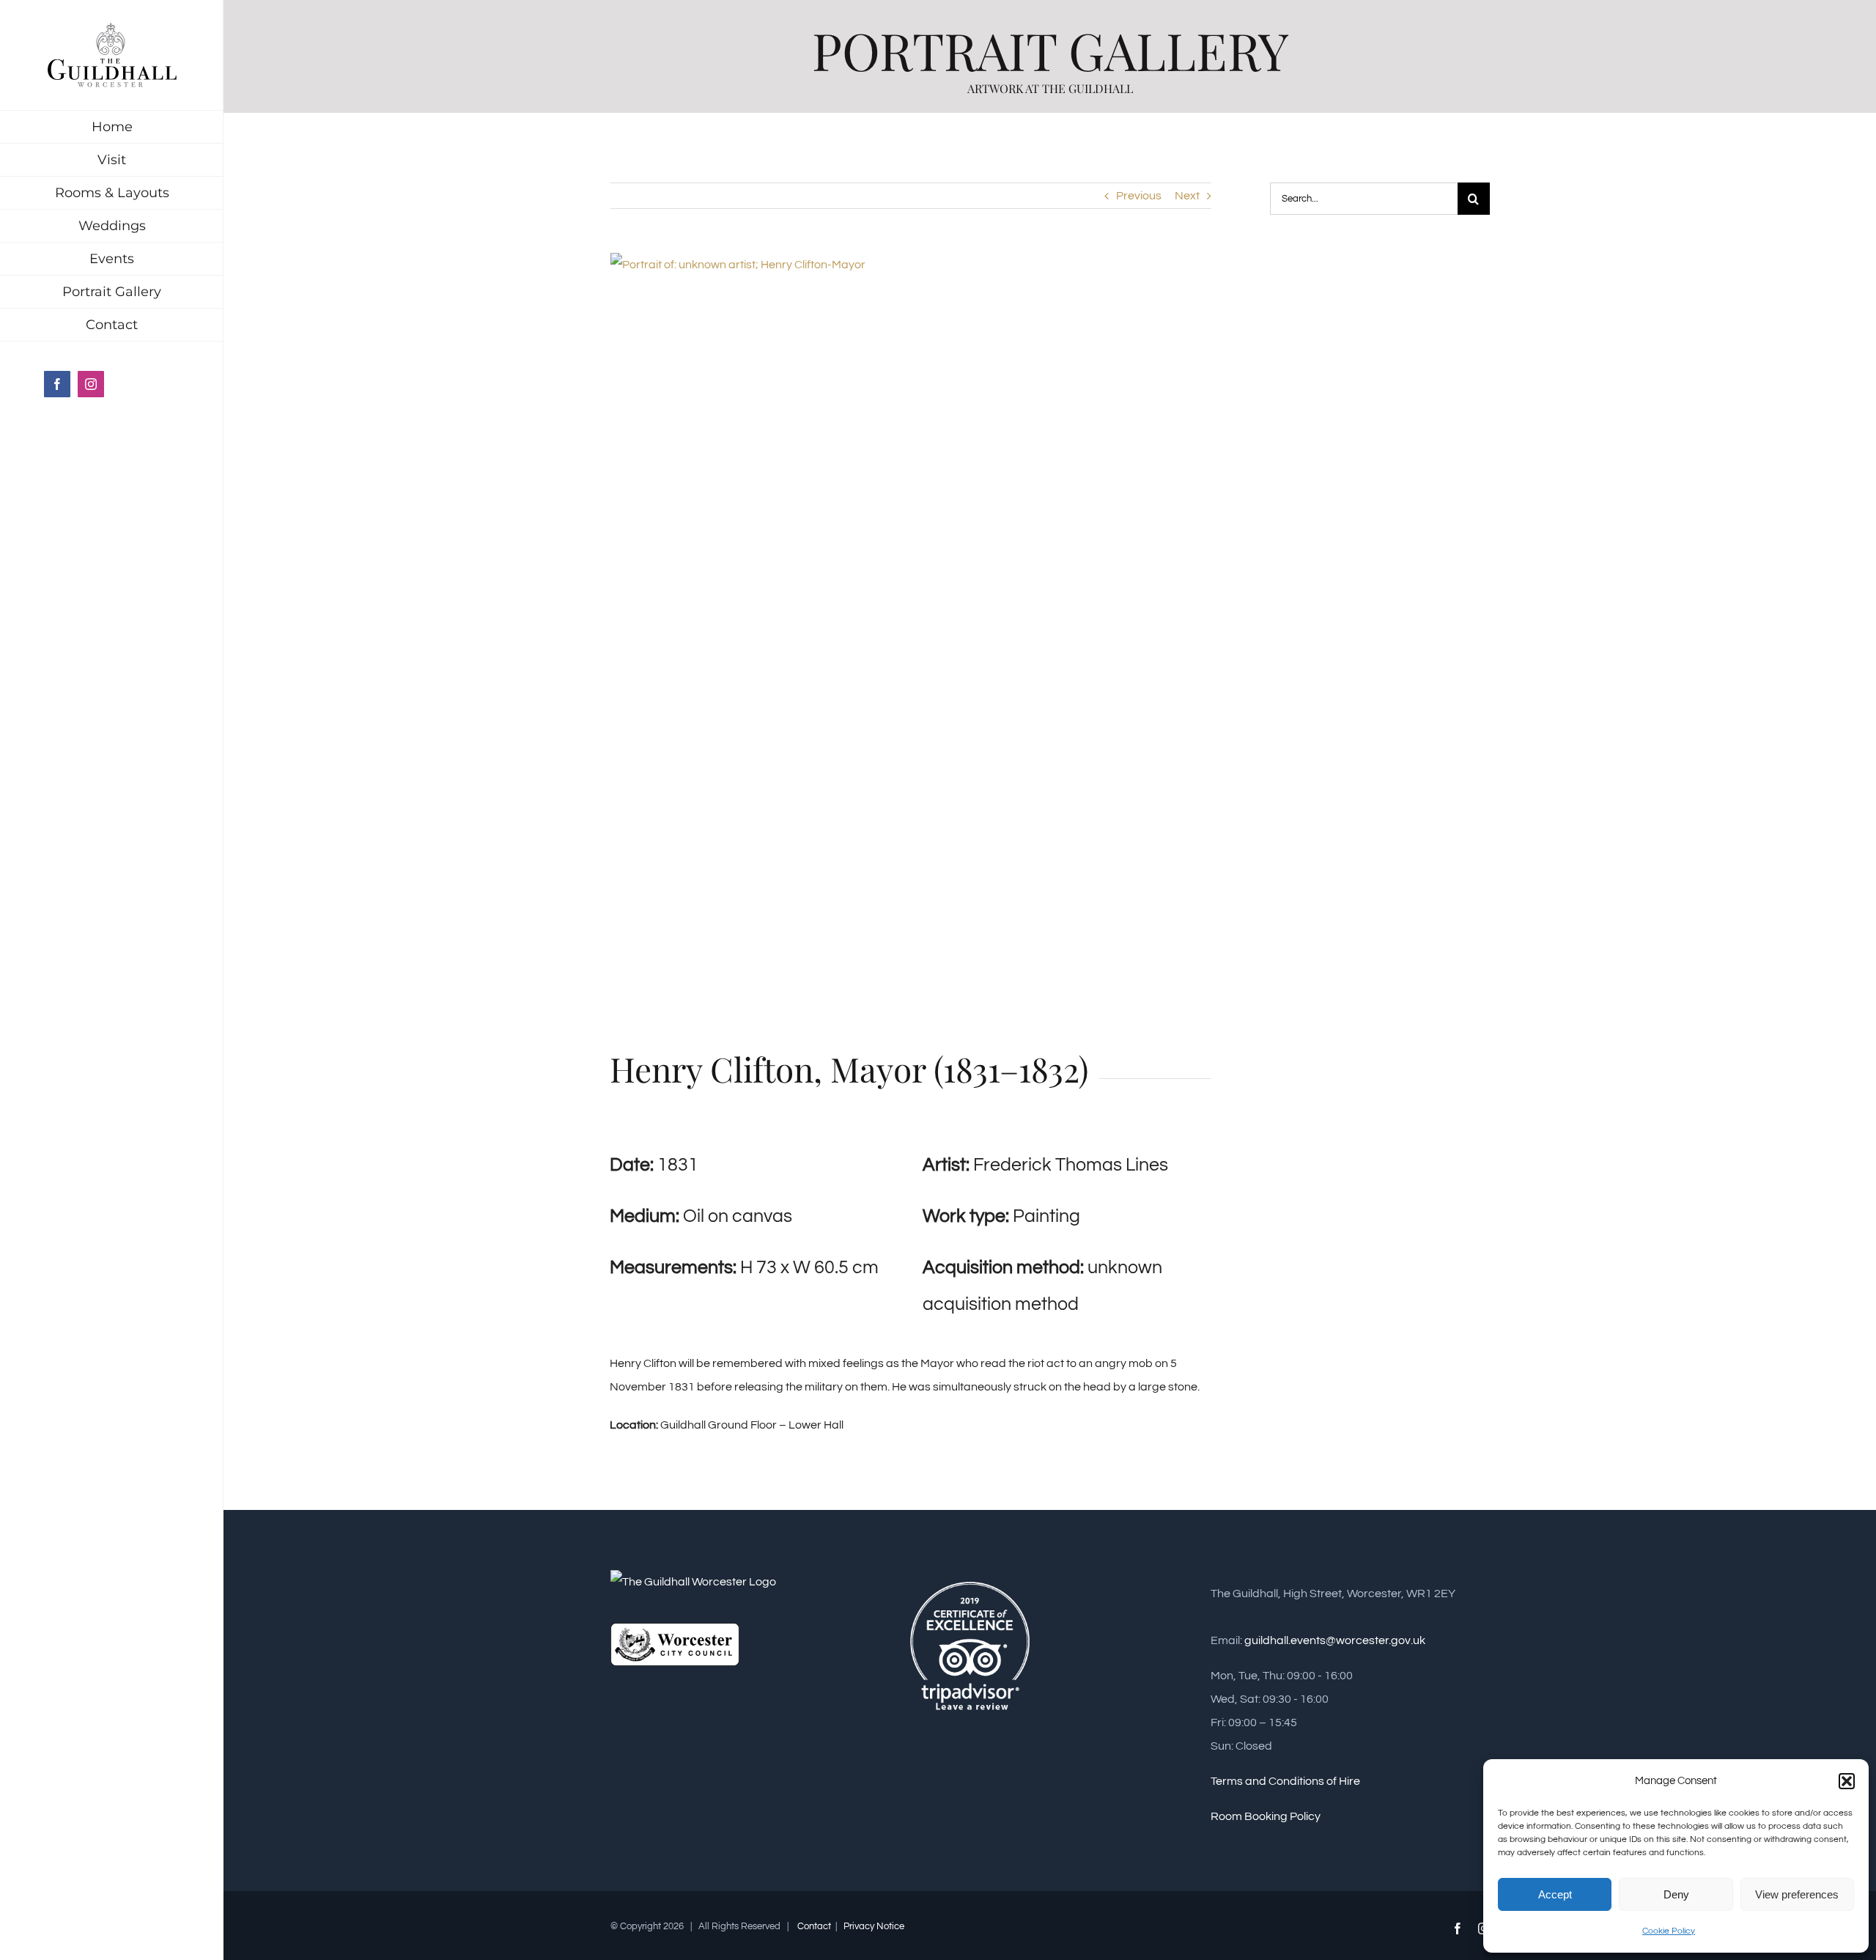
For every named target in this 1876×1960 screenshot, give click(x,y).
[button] (1847, 1781)
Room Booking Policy (1266, 1816)
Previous (1139, 196)
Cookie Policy (1669, 1931)
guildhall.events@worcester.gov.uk (1335, 1640)
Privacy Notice (873, 1926)
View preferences (1797, 1894)
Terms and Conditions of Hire (1285, 1781)
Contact (814, 1926)
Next (1187, 196)
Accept (1555, 1894)
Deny (1676, 1894)
